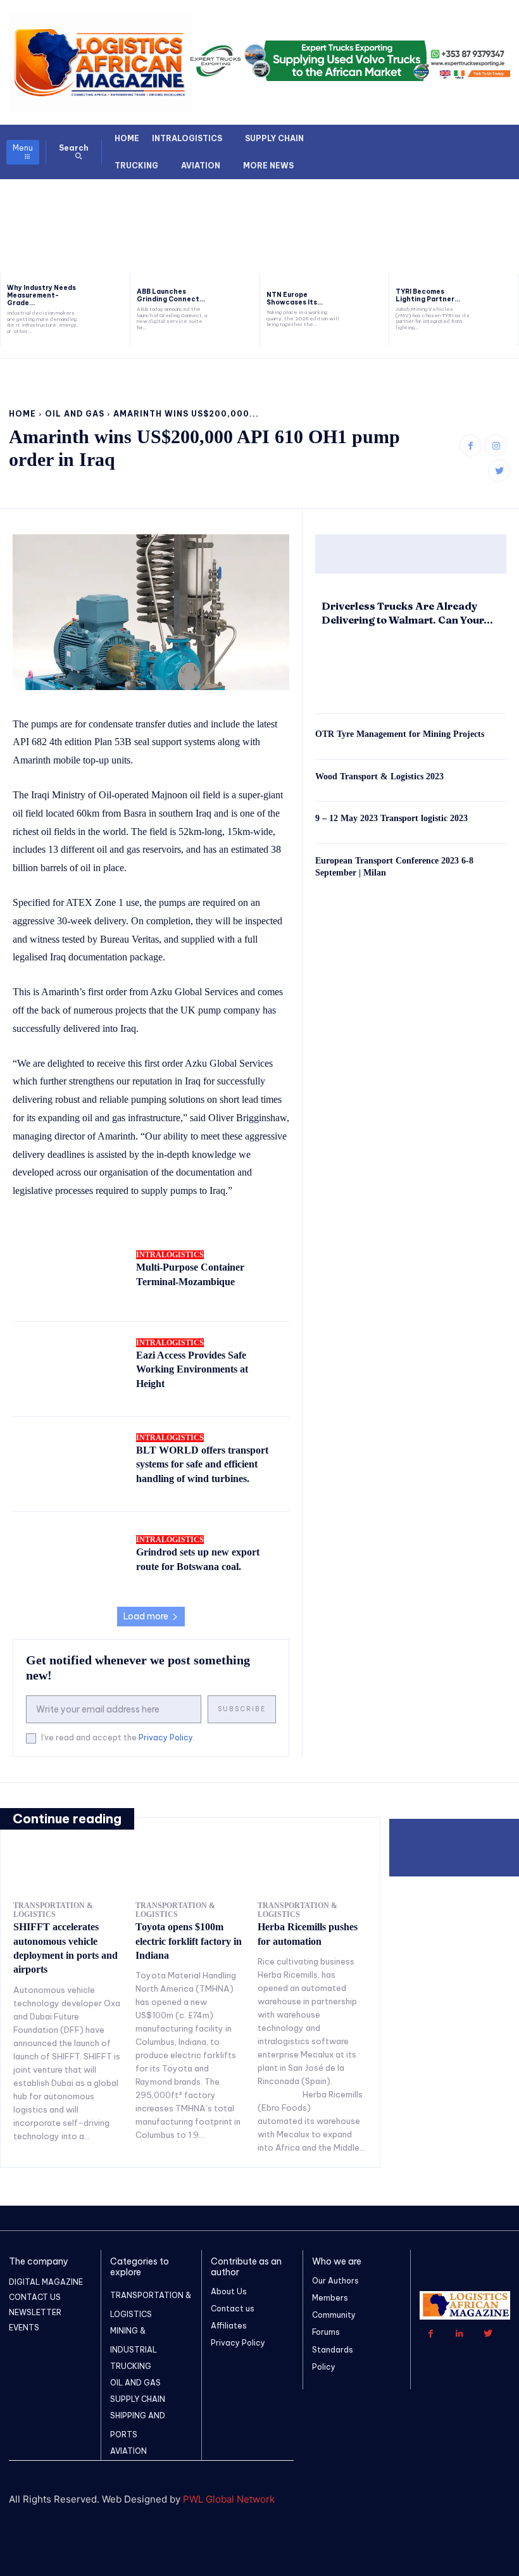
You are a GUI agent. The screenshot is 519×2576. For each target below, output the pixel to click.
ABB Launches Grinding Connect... (171, 295)
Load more (146, 1616)
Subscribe (242, 1709)
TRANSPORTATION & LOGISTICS (53, 1910)
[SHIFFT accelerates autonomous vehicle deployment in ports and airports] (68, 1872)
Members (330, 2298)
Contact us (233, 2309)
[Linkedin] (459, 2334)
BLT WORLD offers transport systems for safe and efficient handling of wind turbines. (202, 1464)
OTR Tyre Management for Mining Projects (400, 734)
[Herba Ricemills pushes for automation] (312, 1872)
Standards (333, 2350)
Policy (324, 2367)
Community (334, 2315)
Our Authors (335, 2281)
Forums (326, 2332)
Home (22, 414)
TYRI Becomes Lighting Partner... (428, 295)
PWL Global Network (229, 2499)
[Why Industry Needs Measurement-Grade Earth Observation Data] (109, 309)
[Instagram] (496, 445)
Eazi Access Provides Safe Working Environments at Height (192, 1369)
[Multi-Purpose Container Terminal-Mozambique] (68, 1273)
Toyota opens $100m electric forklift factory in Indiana (189, 1941)
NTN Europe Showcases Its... (295, 298)
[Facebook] (471, 445)
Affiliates (229, 2326)
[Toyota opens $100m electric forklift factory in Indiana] (190, 1872)
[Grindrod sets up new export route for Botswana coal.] (68, 1558)
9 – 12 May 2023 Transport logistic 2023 (391, 818)
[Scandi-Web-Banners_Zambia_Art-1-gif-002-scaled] (396, 217)
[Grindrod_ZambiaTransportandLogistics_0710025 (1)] (123, 217)
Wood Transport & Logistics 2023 (379, 776)
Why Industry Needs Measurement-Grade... (41, 295)
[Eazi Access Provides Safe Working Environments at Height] (68, 1368)
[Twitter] (499, 471)
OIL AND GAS (75, 414)
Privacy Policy (166, 1737)
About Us (229, 2291)
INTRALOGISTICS (170, 1255)
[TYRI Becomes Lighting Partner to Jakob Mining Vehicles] (497, 309)
